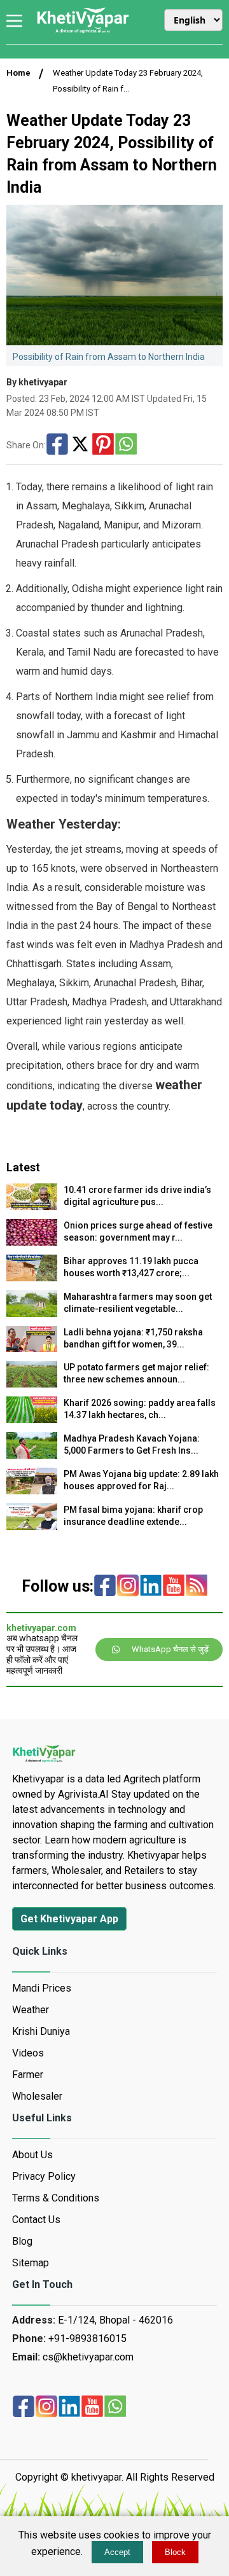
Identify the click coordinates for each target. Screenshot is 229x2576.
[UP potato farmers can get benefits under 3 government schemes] (32, 1384)
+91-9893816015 (87, 2338)
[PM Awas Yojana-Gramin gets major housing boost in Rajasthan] (32, 1491)
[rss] (197, 1587)
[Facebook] (57, 445)
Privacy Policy (44, 2176)
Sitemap (31, 2263)
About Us (32, 2155)
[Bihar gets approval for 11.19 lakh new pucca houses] (32, 1278)
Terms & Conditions (56, 2198)
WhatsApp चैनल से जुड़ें (170, 1649)
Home (18, 73)
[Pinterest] (103, 445)
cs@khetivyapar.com (88, 2357)
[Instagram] (128, 1587)
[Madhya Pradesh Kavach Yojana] (32, 1455)
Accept (117, 2552)
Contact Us (36, 2220)
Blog (22, 2241)
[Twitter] (80, 445)
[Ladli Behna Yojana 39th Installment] (32, 1348)
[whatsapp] (115, 2407)
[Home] (83, 31)
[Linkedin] (151, 1587)
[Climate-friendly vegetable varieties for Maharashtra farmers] (32, 1313)
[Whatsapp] (126, 445)
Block (175, 2552)
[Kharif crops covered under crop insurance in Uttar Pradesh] (32, 1526)
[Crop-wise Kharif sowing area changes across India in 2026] (32, 1420)
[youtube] (174, 1587)
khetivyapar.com (41, 1628)
